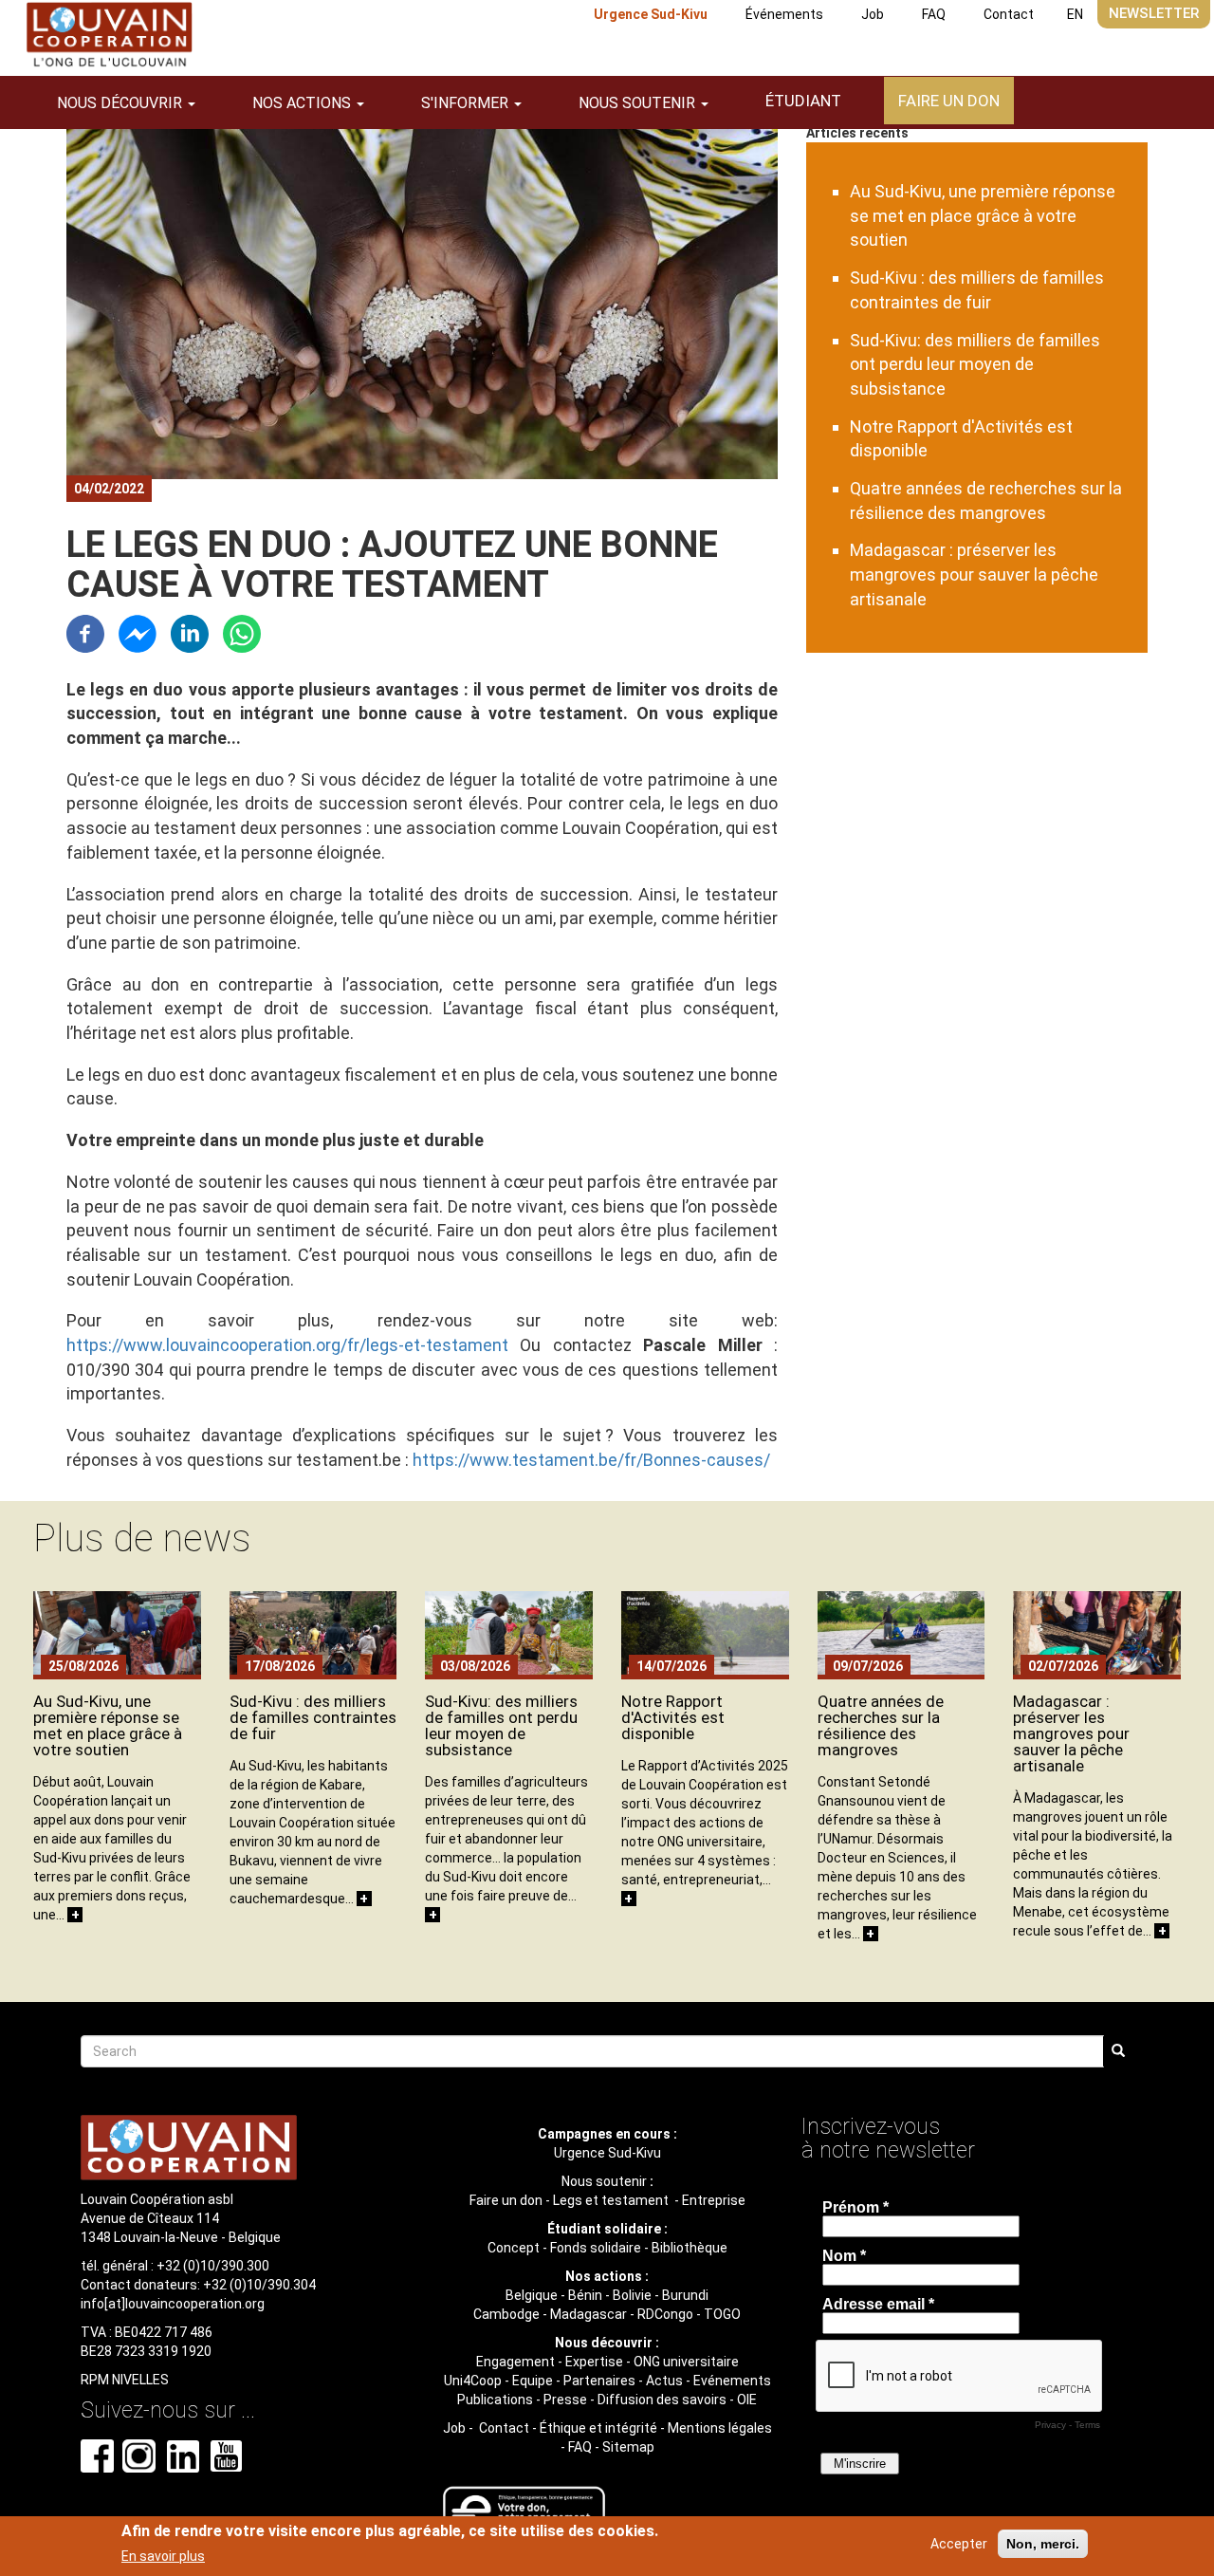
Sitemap (628, 2447)
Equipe (533, 2381)
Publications (495, 2400)
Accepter (959, 2544)
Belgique (532, 2295)
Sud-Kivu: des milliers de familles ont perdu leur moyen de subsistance (975, 364)
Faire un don (949, 101)
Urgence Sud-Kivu (651, 14)
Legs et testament (612, 2200)
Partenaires (599, 2381)
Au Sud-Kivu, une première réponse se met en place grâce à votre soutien (983, 215)
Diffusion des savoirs (662, 2400)
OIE (747, 2400)
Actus (664, 2381)
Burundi (685, 2295)
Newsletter (1154, 13)
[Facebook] (85, 631)
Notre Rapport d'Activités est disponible (673, 1717)
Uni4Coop (473, 2381)
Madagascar (589, 2314)
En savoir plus (163, 2556)
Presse (565, 2400)
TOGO (722, 2314)
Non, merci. (1043, 2544)
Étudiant (803, 101)
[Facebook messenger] (138, 631)
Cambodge (506, 2314)
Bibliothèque (690, 2248)
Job (873, 14)
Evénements (732, 2381)
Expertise (594, 2362)
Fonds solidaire (596, 2248)
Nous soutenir (604, 2181)
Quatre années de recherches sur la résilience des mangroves (881, 1725)
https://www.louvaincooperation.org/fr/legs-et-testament (287, 1345)
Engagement (515, 2362)
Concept (514, 2248)
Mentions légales (720, 2428)
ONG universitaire (686, 2362)
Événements (784, 14)
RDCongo (665, 2314)
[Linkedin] (190, 631)
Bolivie (632, 2295)
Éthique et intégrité (598, 2428)
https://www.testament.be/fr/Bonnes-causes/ (591, 1460)
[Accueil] (109, 35)
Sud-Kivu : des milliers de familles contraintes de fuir (313, 1717)
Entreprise (714, 2200)
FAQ (934, 14)
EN (1075, 14)
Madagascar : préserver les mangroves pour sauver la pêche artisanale (974, 574)
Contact (1009, 14)
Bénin (585, 2295)
